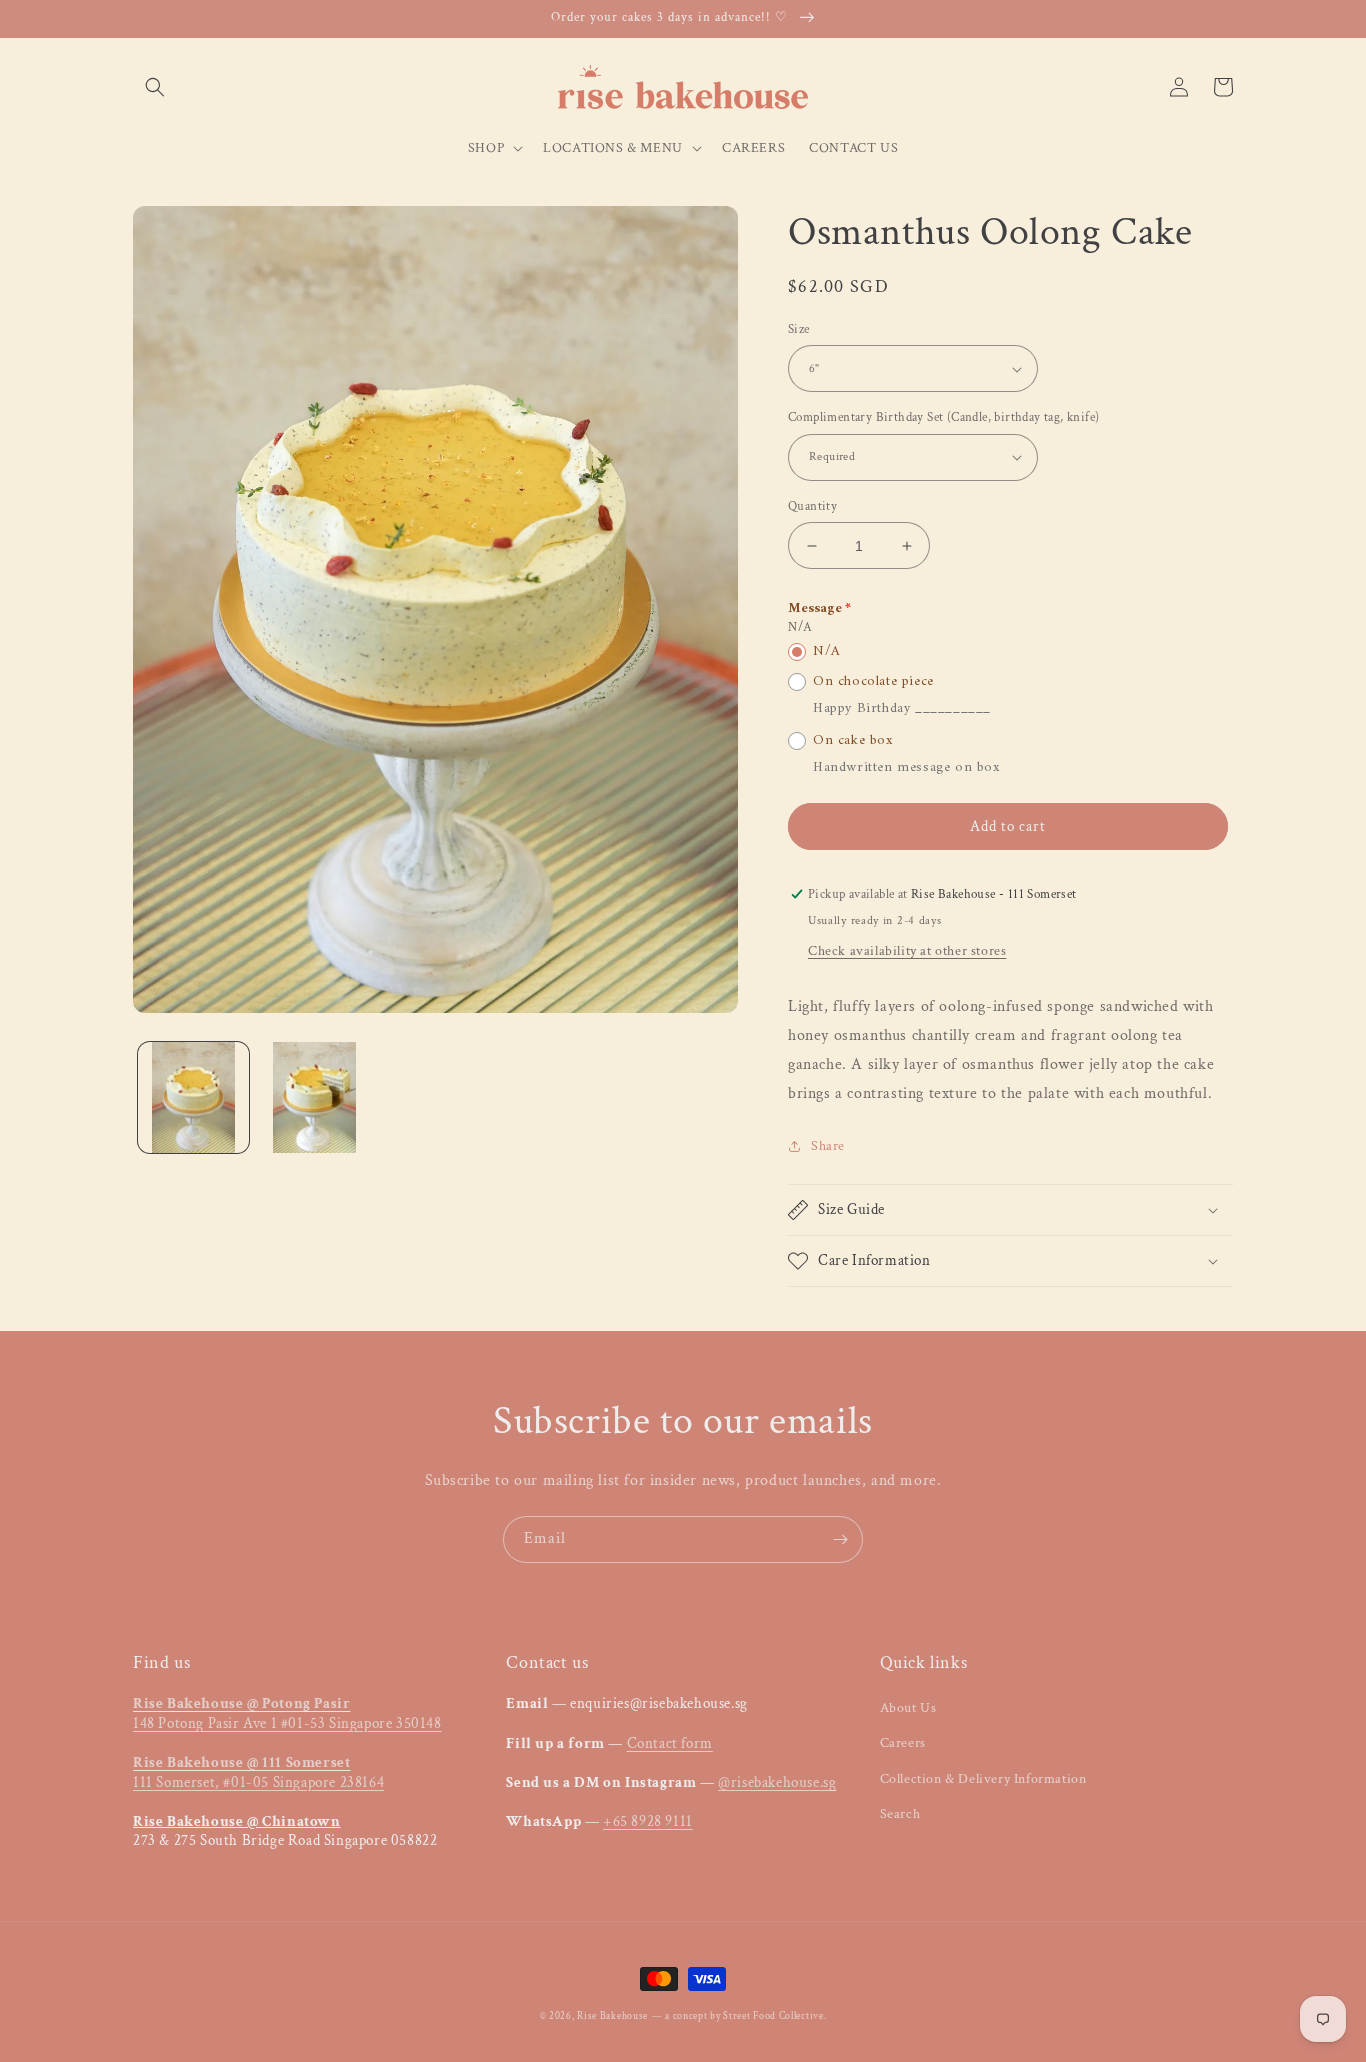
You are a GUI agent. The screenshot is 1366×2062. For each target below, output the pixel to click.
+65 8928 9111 (648, 1821)
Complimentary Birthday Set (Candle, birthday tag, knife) (943, 417)
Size (799, 329)
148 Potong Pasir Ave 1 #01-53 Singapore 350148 (287, 1713)
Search (900, 1814)
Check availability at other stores (907, 951)
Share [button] (828, 1146)
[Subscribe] (840, 1539)
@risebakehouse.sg (777, 1782)
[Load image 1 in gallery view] (193, 1097)
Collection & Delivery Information (983, 1779)
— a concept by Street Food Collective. (739, 2016)
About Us (908, 1708)
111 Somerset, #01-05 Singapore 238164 (258, 1772)
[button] (155, 87)
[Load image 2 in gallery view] (314, 1097)
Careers (903, 1743)
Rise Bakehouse (612, 2016)
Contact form (670, 1743)
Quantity (812, 506)
